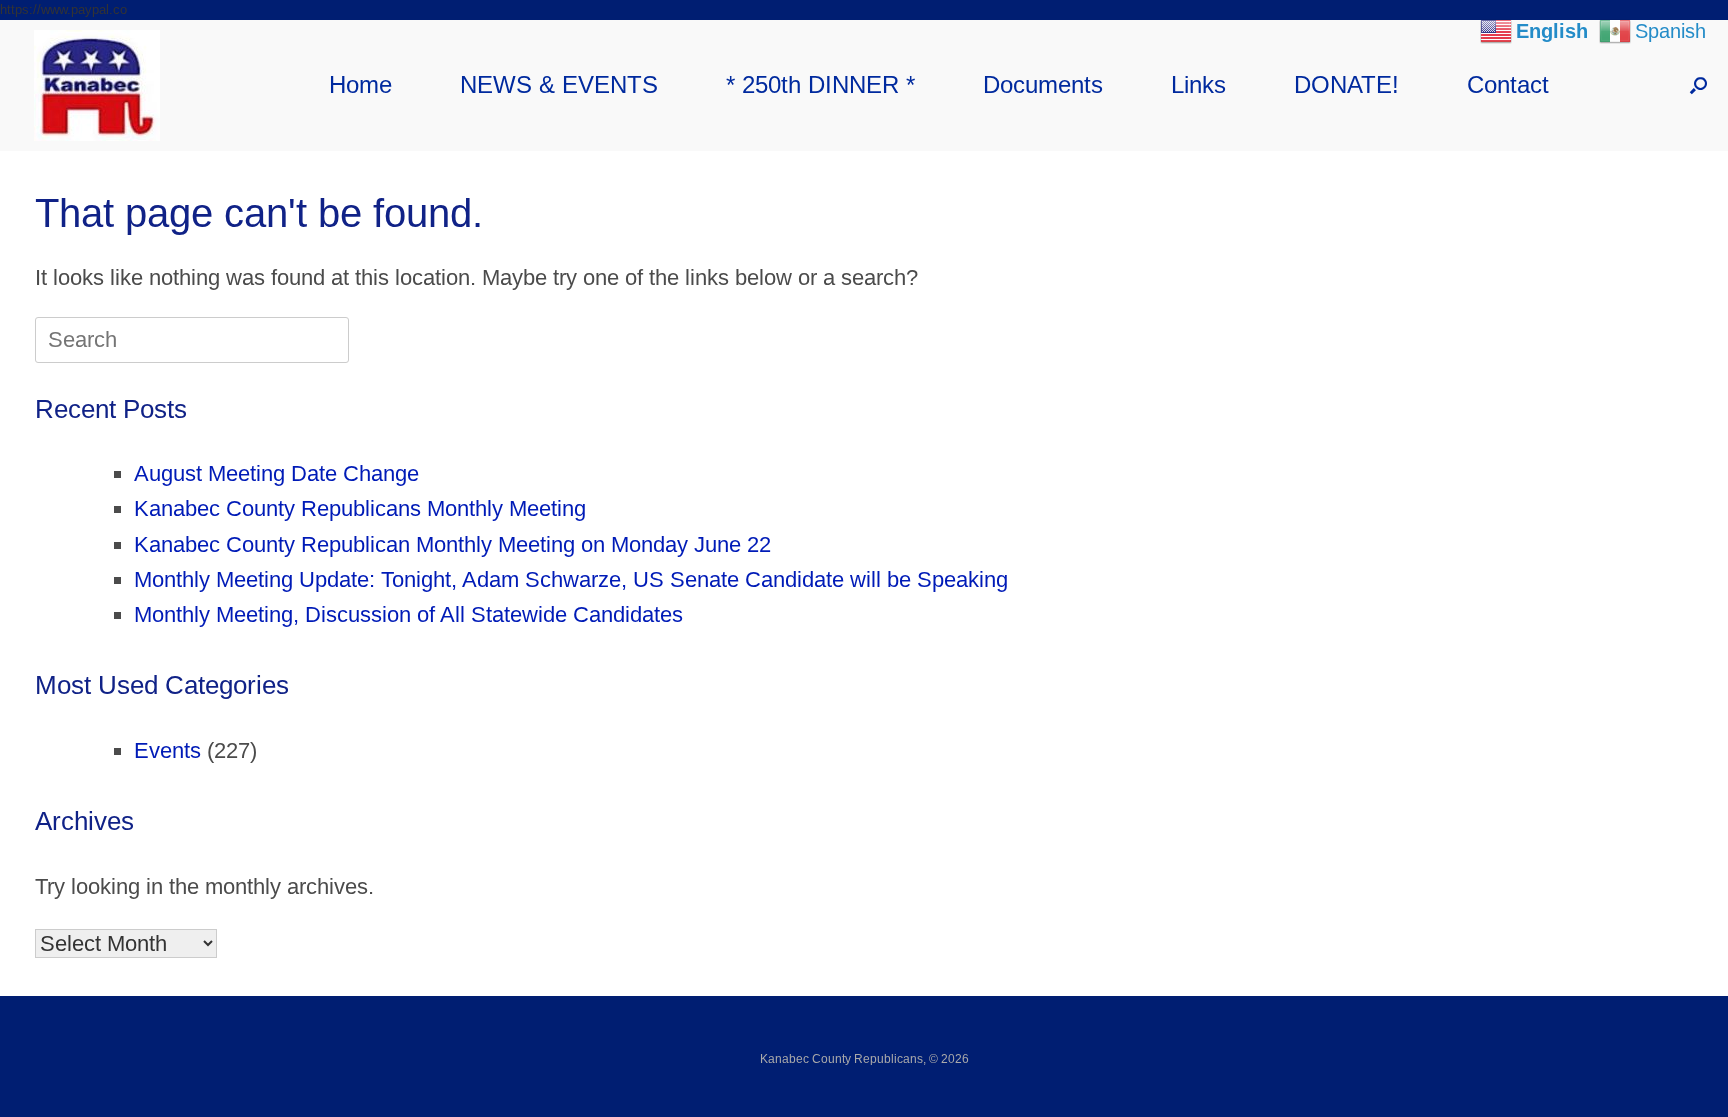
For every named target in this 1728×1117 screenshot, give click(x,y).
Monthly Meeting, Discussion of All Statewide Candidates (408, 614)
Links (1198, 84)
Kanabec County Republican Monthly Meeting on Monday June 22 (452, 544)
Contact (1508, 84)
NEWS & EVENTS (559, 84)
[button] (1698, 85)
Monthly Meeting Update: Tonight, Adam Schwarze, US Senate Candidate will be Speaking (571, 579)
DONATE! (1346, 84)
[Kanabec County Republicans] (97, 85)
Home (360, 84)
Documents (1043, 84)
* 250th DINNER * (820, 84)
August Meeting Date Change (276, 473)
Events (167, 750)
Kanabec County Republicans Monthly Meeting (360, 508)
